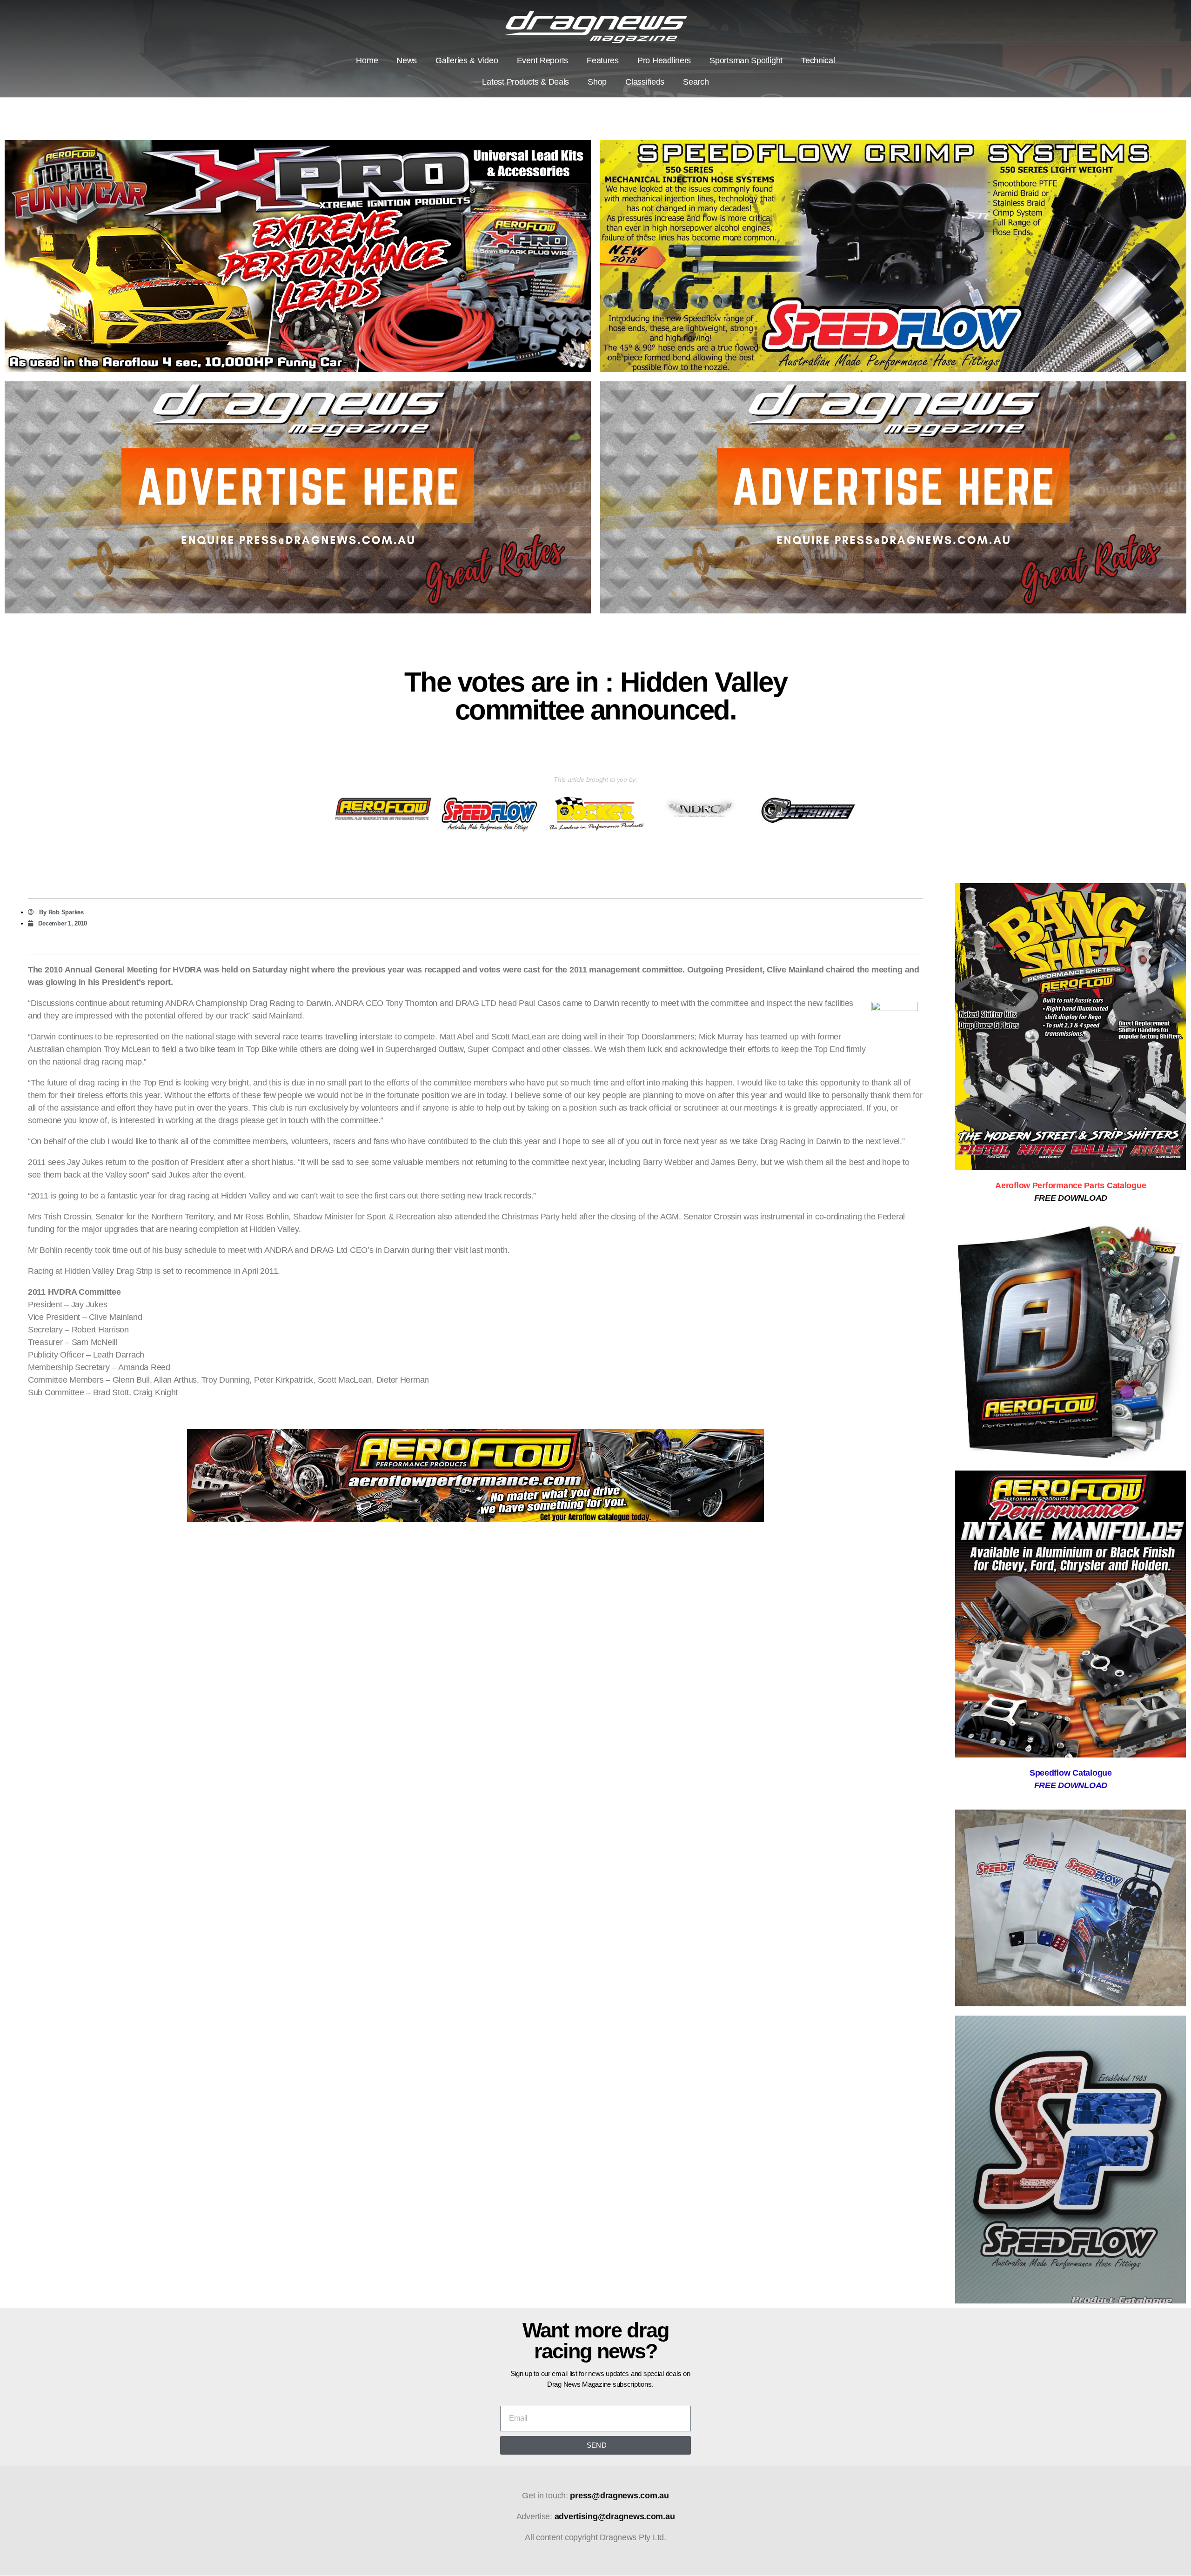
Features (603, 60)
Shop (597, 82)
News (407, 60)
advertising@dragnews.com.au (615, 2516)
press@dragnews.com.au (619, 2496)
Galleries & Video (467, 60)
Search (696, 82)
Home (367, 60)
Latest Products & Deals (525, 82)
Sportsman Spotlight (746, 60)
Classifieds (645, 82)
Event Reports (543, 60)
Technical (818, 60)
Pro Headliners (664, 60)
